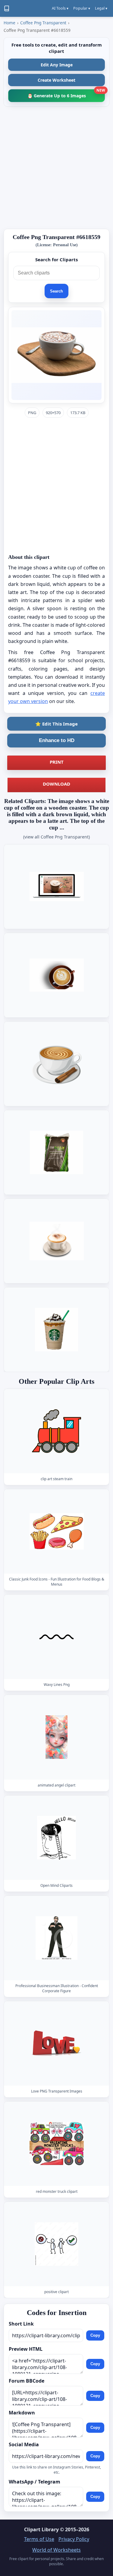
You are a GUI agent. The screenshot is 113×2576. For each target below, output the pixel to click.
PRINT (57, 762)
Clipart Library (41, 2529)
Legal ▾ (101, 8)
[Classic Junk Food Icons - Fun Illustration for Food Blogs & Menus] (57, 1531)
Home (9, 23)
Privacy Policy (74, 2539)
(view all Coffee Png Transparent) (56, 837)
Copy (95, 2335)
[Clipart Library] (7, 8)
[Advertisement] (56, 168)
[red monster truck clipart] (57, 2144)
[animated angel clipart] (57, 1737)
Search (56, 291)
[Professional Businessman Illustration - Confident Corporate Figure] (57, 1938)
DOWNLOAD (56, 784)
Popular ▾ (82, 8)
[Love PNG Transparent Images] (57, 2043)
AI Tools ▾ (60, 8)
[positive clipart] (57, 2244)
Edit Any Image (57, 65)
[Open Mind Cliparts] (57, 1837)
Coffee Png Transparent (43, 23)
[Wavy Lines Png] (57, 1637)
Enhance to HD (57, 740)
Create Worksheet (56, 80)
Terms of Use (39, 2539)
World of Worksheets (56, 2550)
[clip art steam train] (57, 1431)
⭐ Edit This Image (56, 724)
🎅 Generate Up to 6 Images (66, 94)
